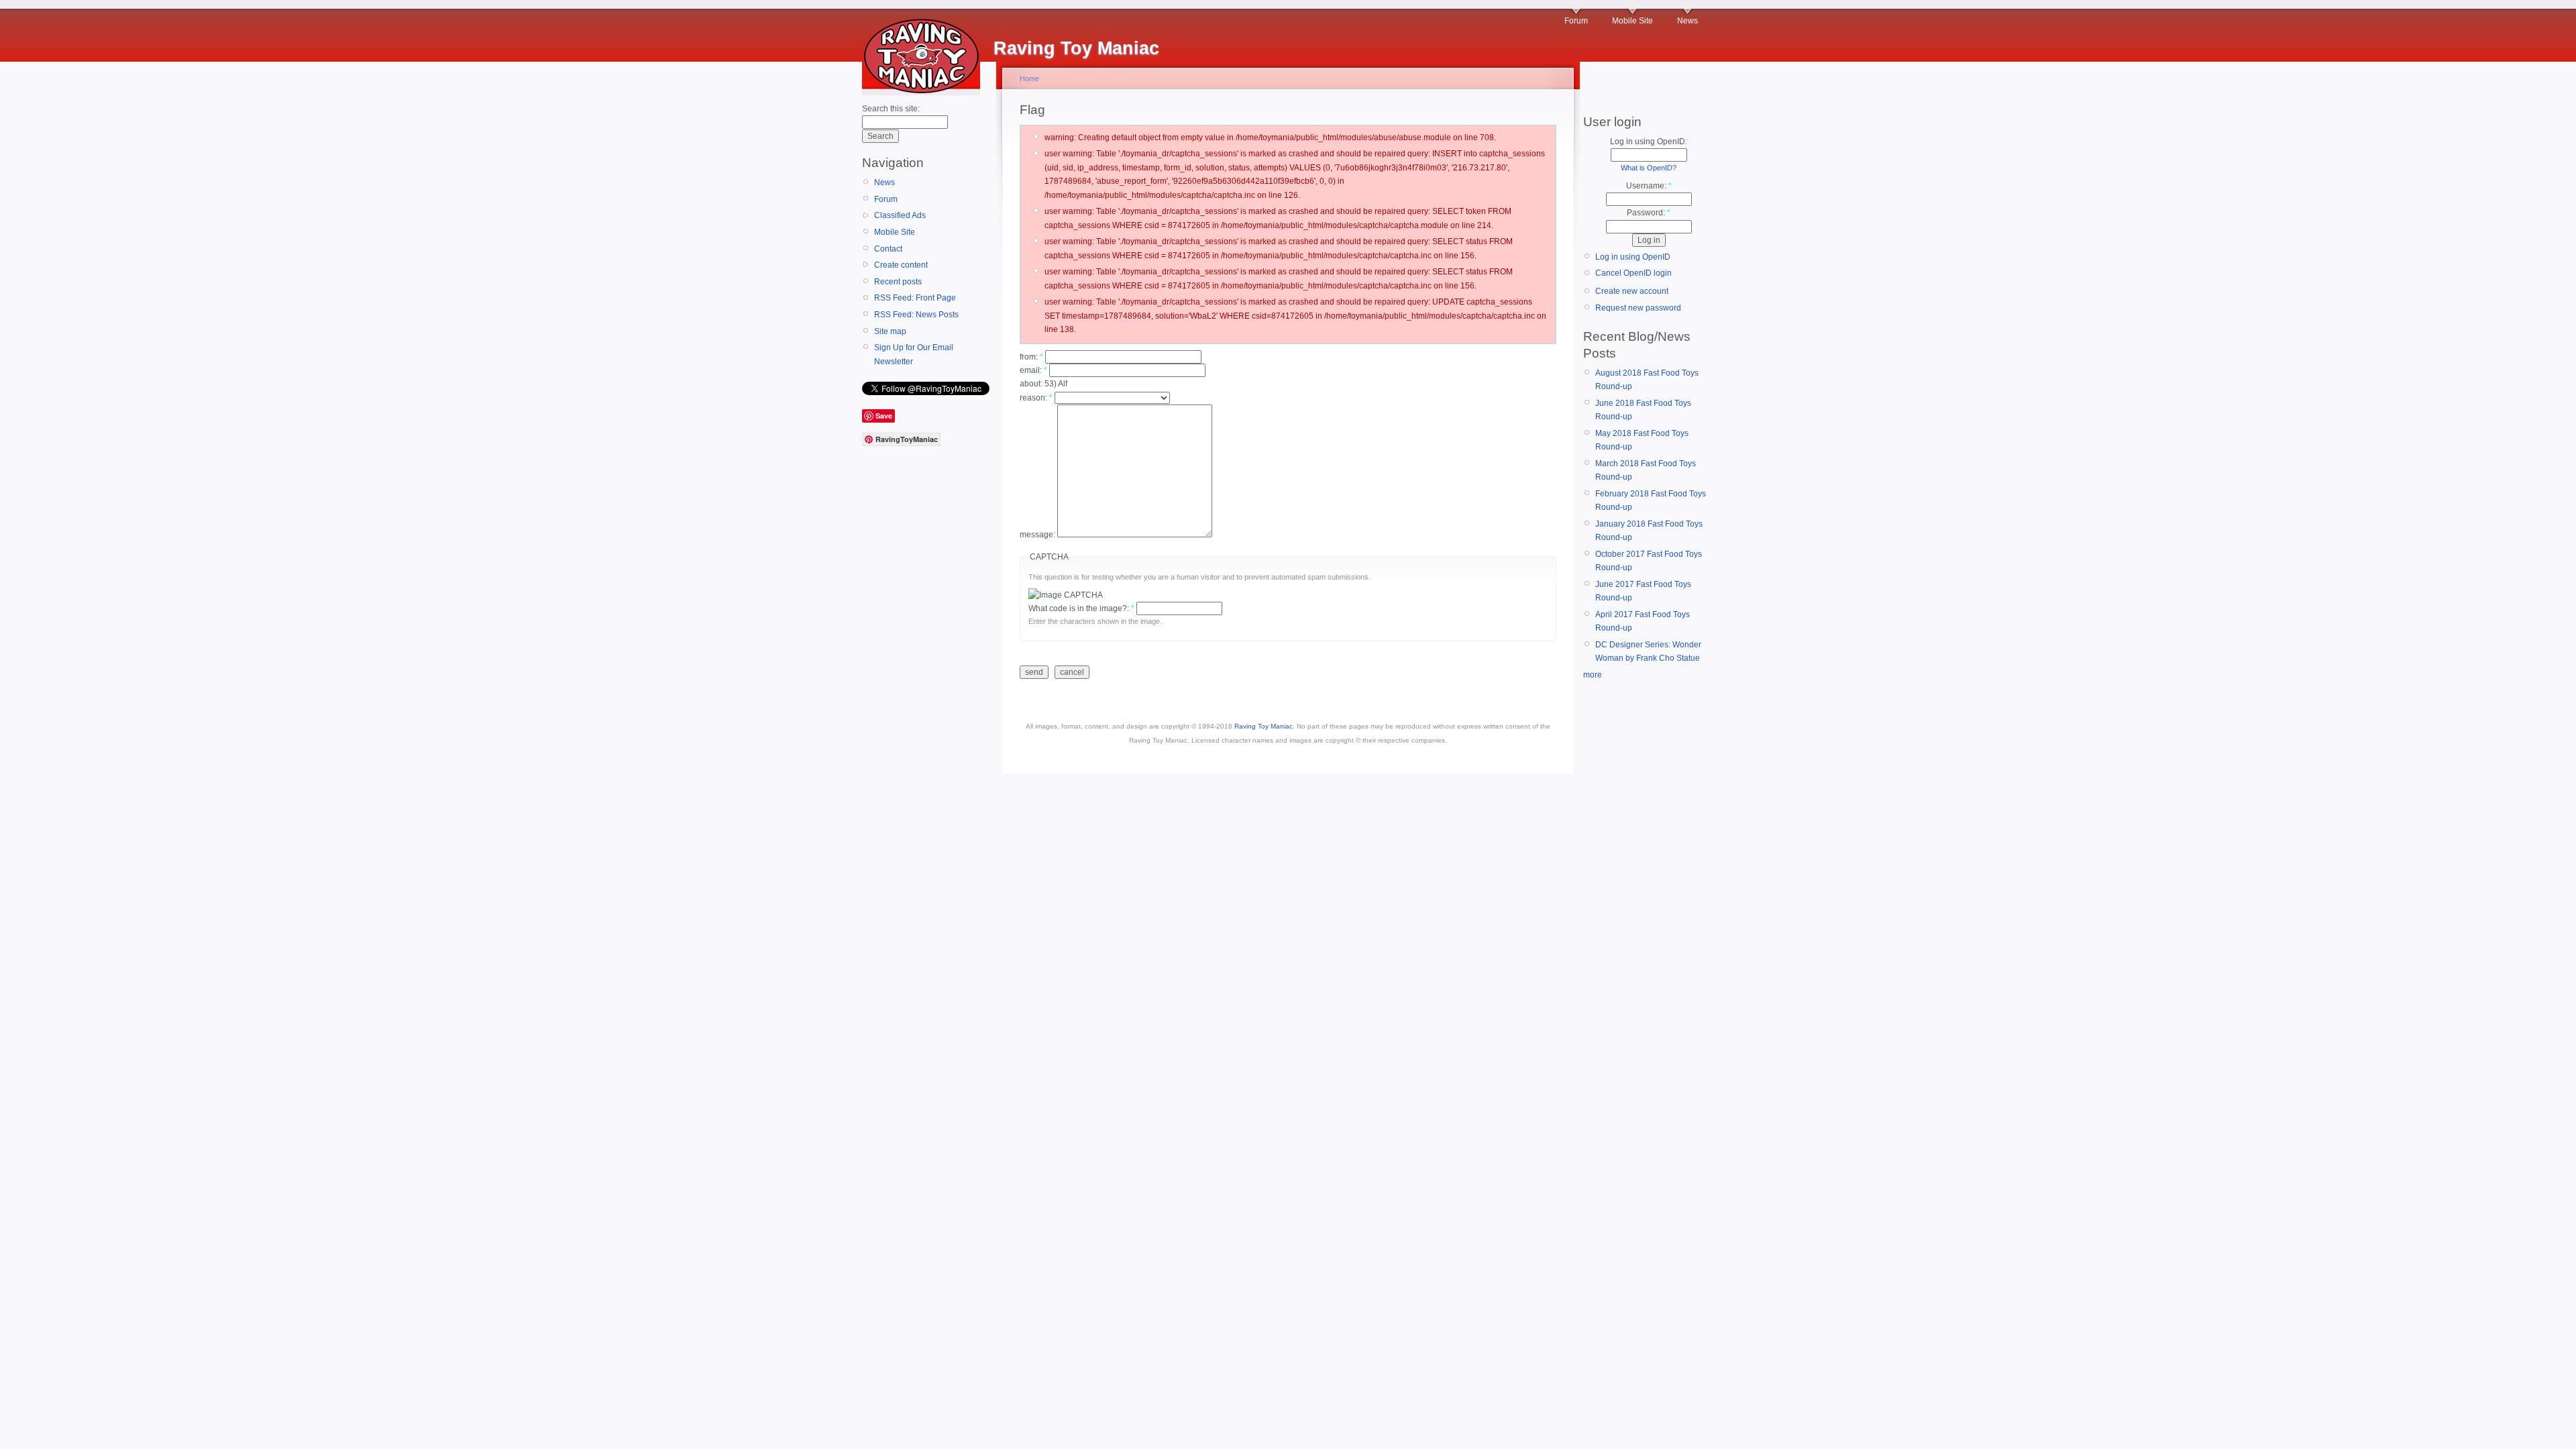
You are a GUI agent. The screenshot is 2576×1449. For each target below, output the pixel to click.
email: (1033, 370)
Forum (1576, 21)
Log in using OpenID (1633, 257)
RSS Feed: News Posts (916, 315)
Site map (890, 331)
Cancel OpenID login (1633, 273)
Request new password (1638, 308)
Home (1029, 78)
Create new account (1632, 291)
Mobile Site (1632, 21)
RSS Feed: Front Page (915, 298)
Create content (901, 265)
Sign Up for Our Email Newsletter (914, 354)
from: (1031, 357)
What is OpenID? (1649, 168)
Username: (1649, 186)
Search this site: (891, 109)
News (1687, 21)
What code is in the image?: (1081, 608)
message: (1038, 535)
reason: (1036, 398)
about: (1032, 384)
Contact (888, 249)
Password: (1649, 213)
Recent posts (898, 282)
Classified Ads (900, 215)
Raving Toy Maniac (1264, 726)
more (1593, 675)
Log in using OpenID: (1649, 142)
